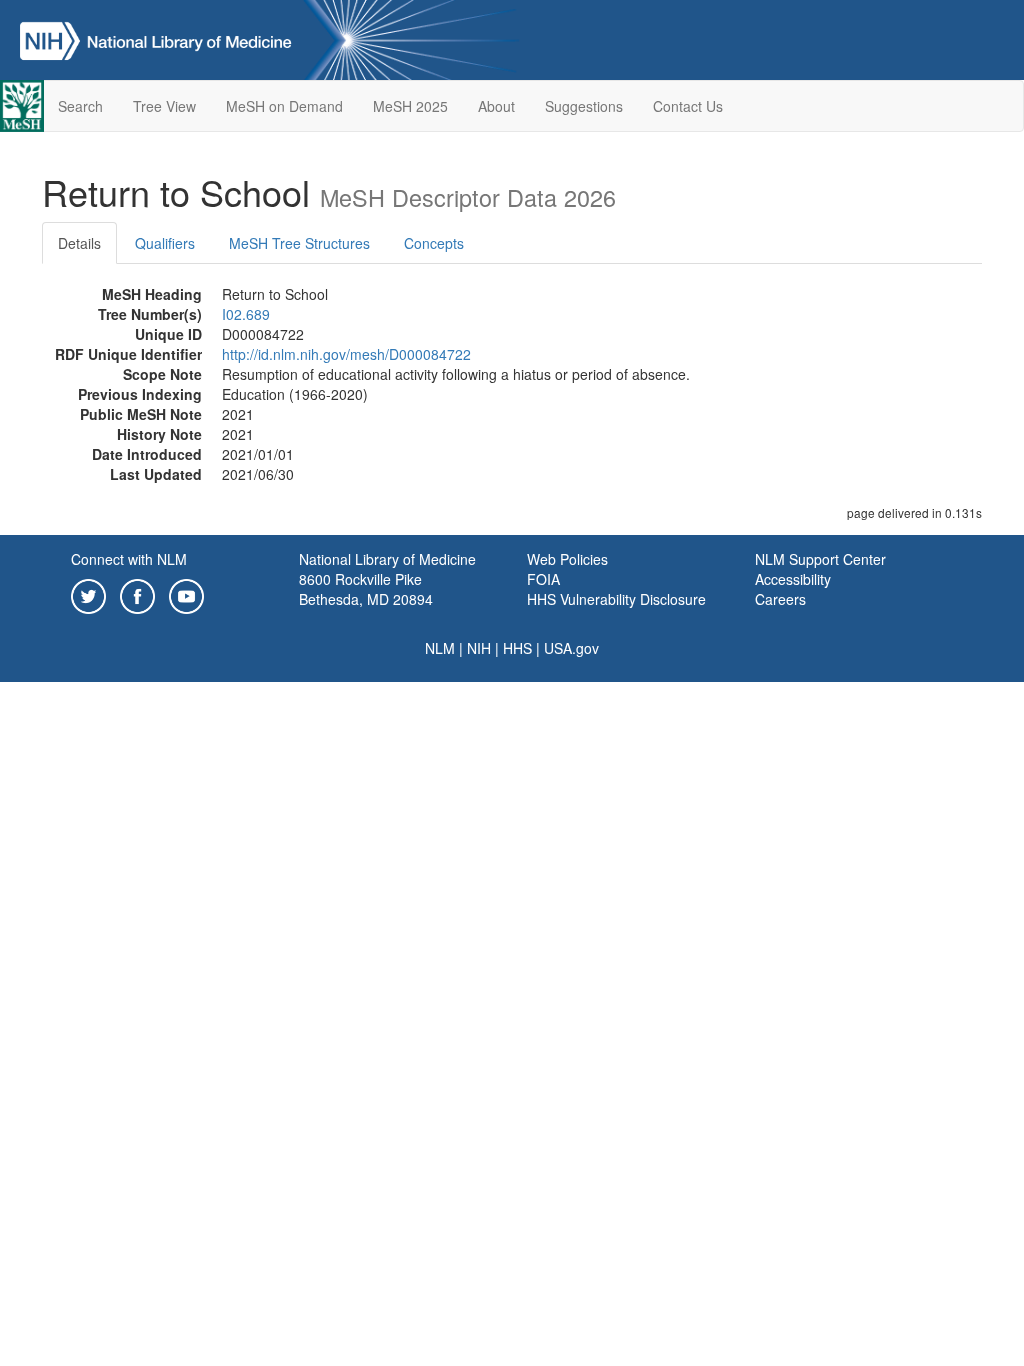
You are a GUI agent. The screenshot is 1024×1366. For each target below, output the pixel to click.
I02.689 (246, 314)
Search (80, 106)
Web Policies (567, 559)
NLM (440, 648)
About (496, 106)
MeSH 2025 (410, 106)
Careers (780, 599)
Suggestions (584, 106)
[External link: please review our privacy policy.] (88, 594)
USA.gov (571, 648)
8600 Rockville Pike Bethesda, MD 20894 (366, 589)
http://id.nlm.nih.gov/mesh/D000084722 (346, 354)
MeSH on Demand (284, 106)
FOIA (543, 579)
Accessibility (793, 579)
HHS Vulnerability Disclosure (616, 599)
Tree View (164, 106)
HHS (517, 648)
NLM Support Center (820, 559)
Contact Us (688, 106)
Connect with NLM (129, 559)
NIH (479, 648)
